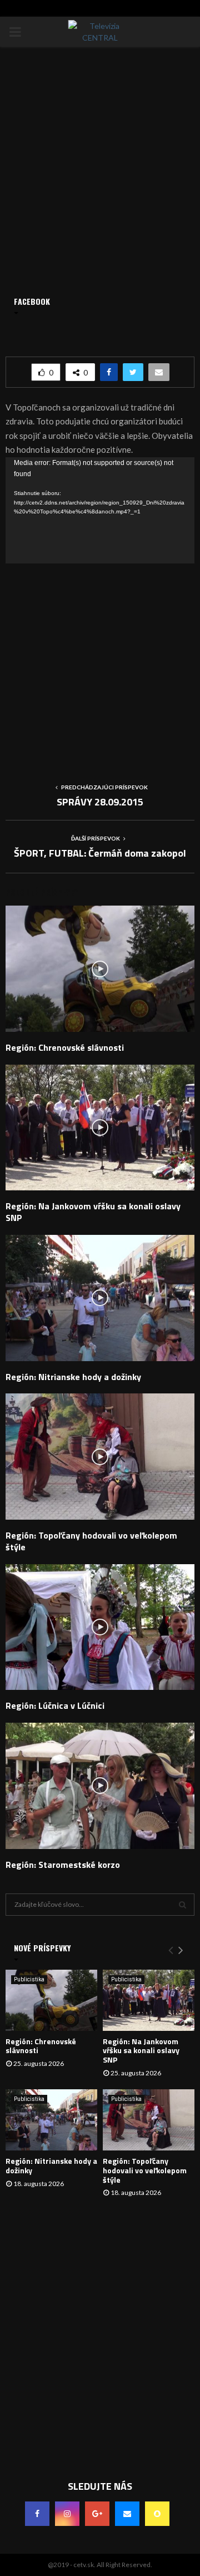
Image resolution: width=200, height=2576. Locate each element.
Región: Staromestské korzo (63, 1865)
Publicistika (29, 1979)
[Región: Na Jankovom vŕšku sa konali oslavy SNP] (149, 2000)
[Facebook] (37, 2514)
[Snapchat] (157, 2514)
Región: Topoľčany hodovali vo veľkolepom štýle (91, 1541)
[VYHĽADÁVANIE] (182, 1905)
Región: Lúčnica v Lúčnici (55, 1705)
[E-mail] (127, 2514)
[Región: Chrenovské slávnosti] (51, 2000)
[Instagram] (67, 2514)
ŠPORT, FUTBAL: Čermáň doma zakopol (100, 853)
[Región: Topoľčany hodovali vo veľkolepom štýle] (149, 2120)
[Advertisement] (100, 664)
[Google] (97, 2514)
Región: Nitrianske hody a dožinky (73, 1377)
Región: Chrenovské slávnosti (65, 1047)
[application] (100, 510)
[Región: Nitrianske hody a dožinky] (51, 2120)
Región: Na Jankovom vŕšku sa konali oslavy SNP (93, 1212)
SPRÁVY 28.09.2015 (100, 802)
